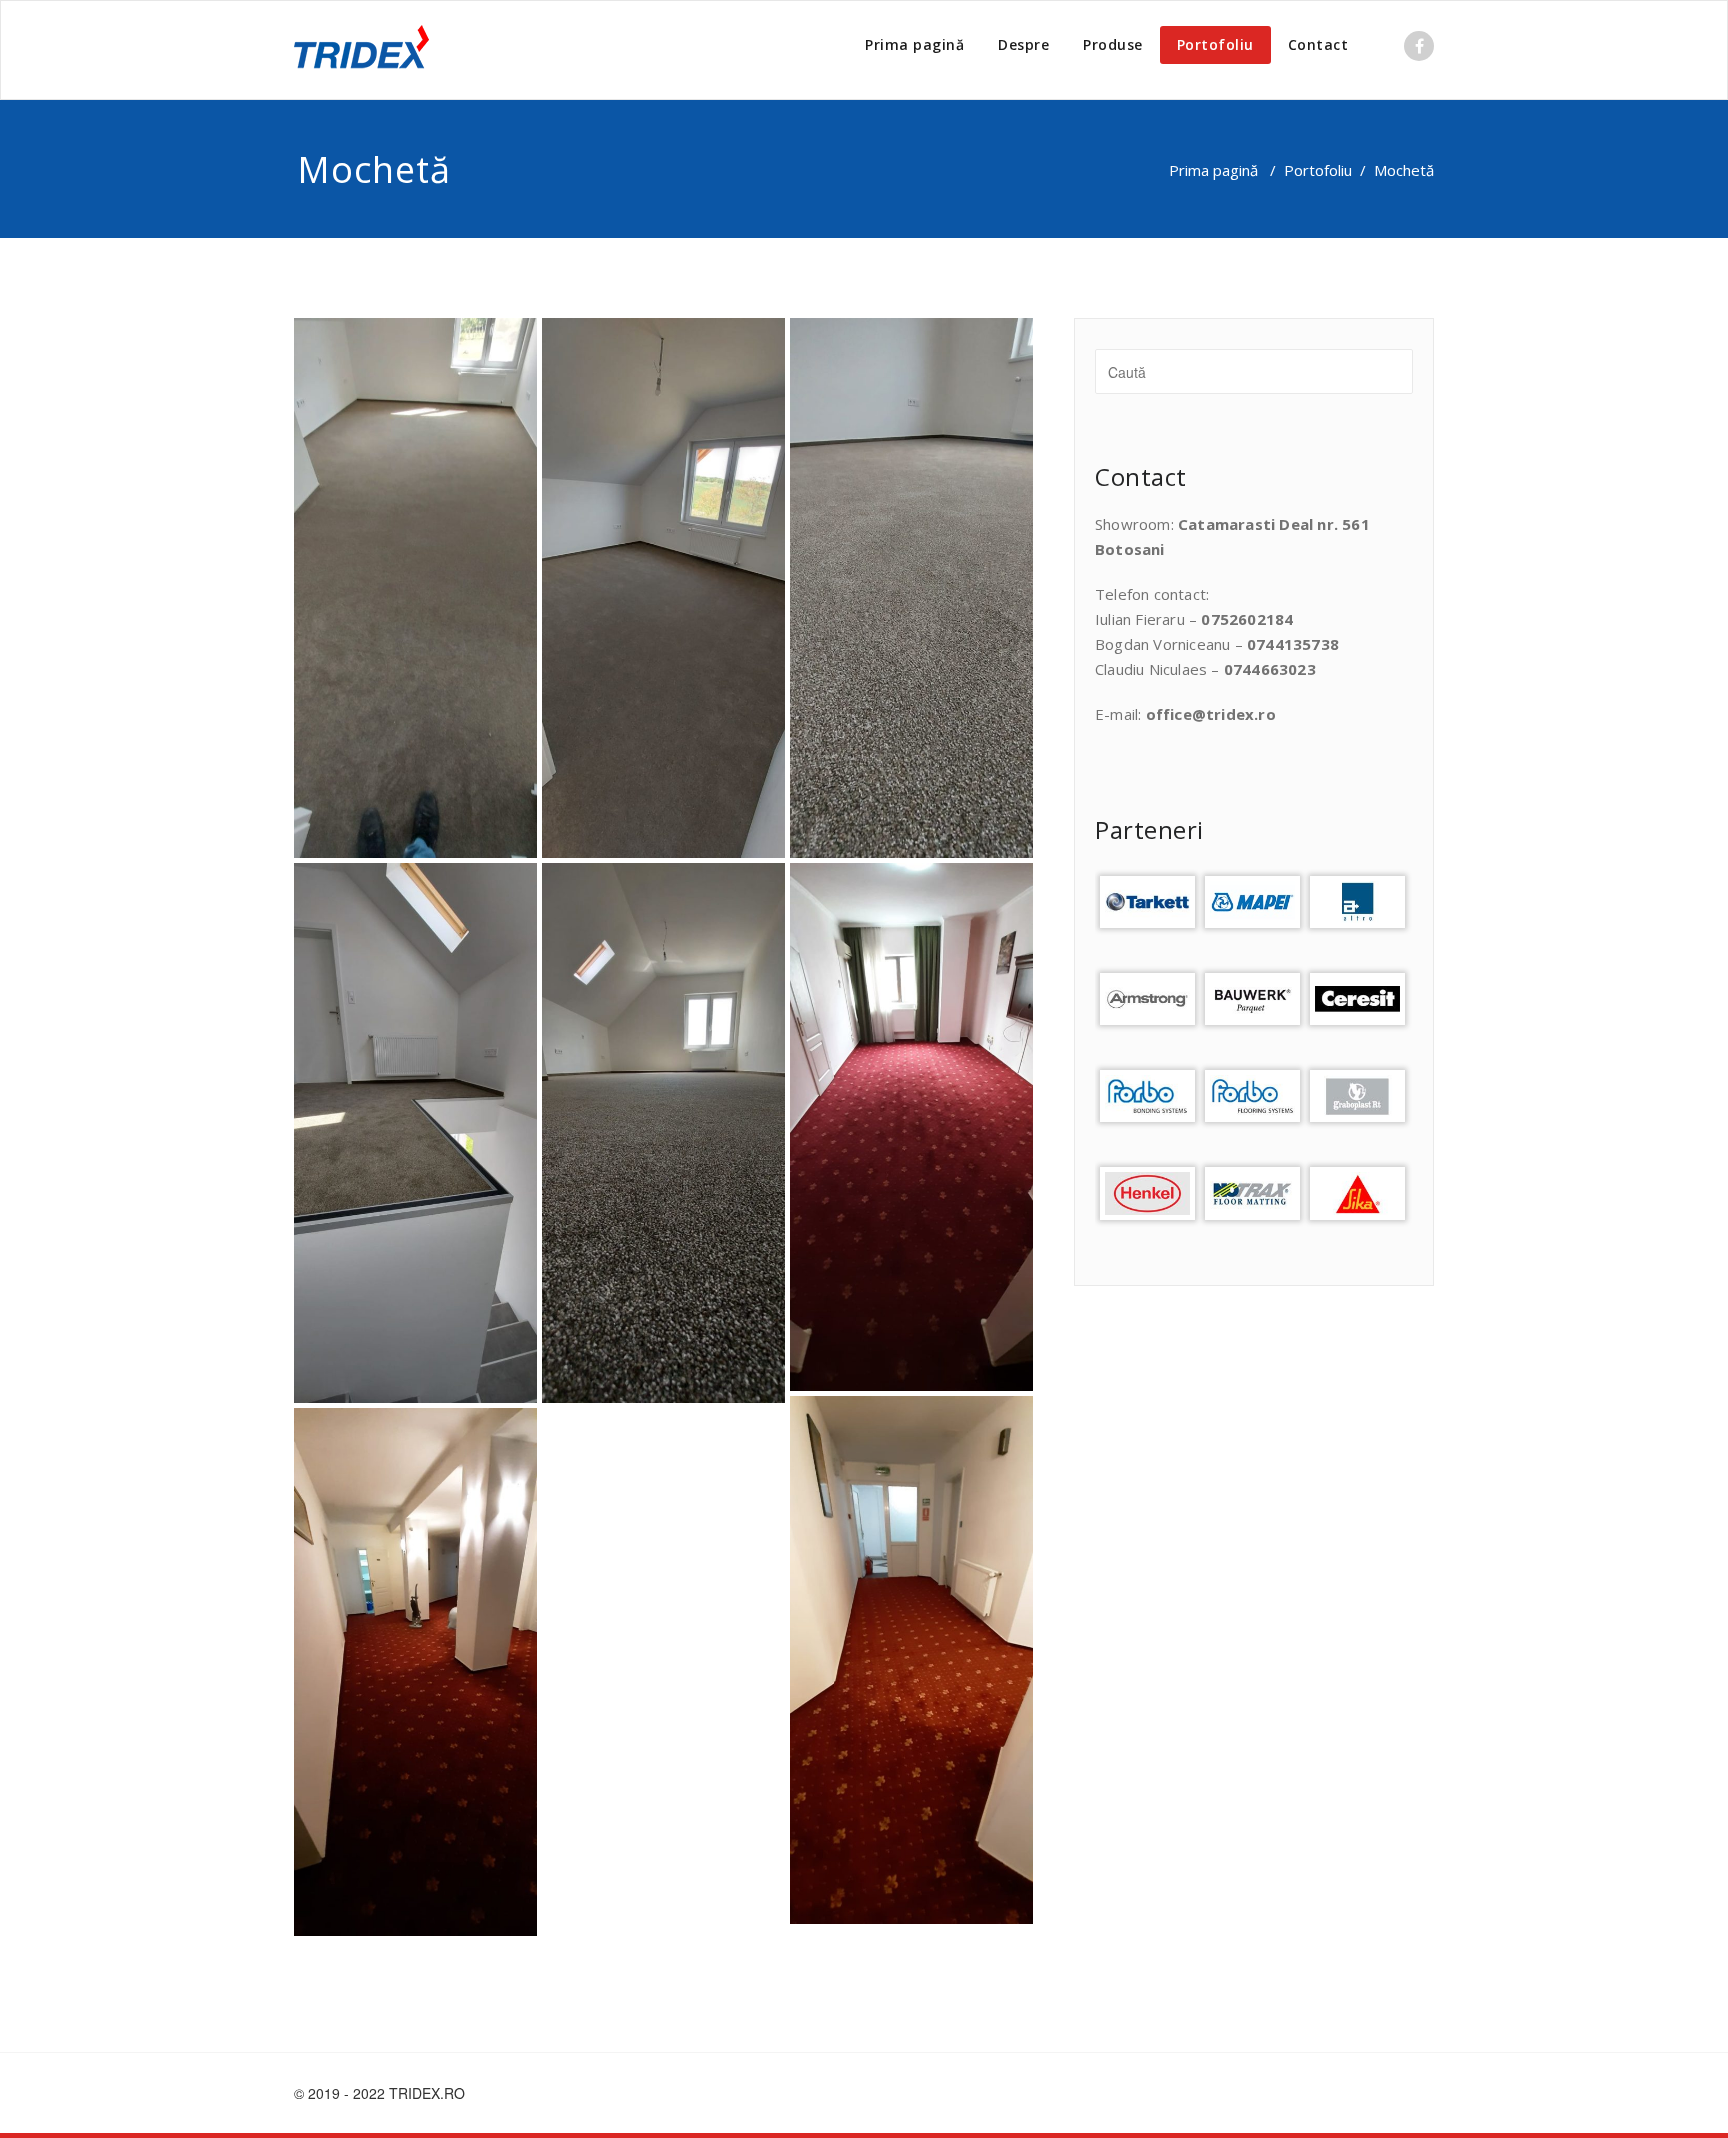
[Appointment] (361, 50)
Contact (1318, 44)
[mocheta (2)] (663, 588)
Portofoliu (1215, 44)
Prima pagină (914, 44)
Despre (1023, 44)
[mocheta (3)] (911, 588)
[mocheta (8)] (415, 1672)
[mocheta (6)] (911, 1127)
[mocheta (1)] (415, 588)
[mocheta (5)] (663, 1133)
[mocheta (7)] (911, 1660)
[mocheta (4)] (415, 1133)
